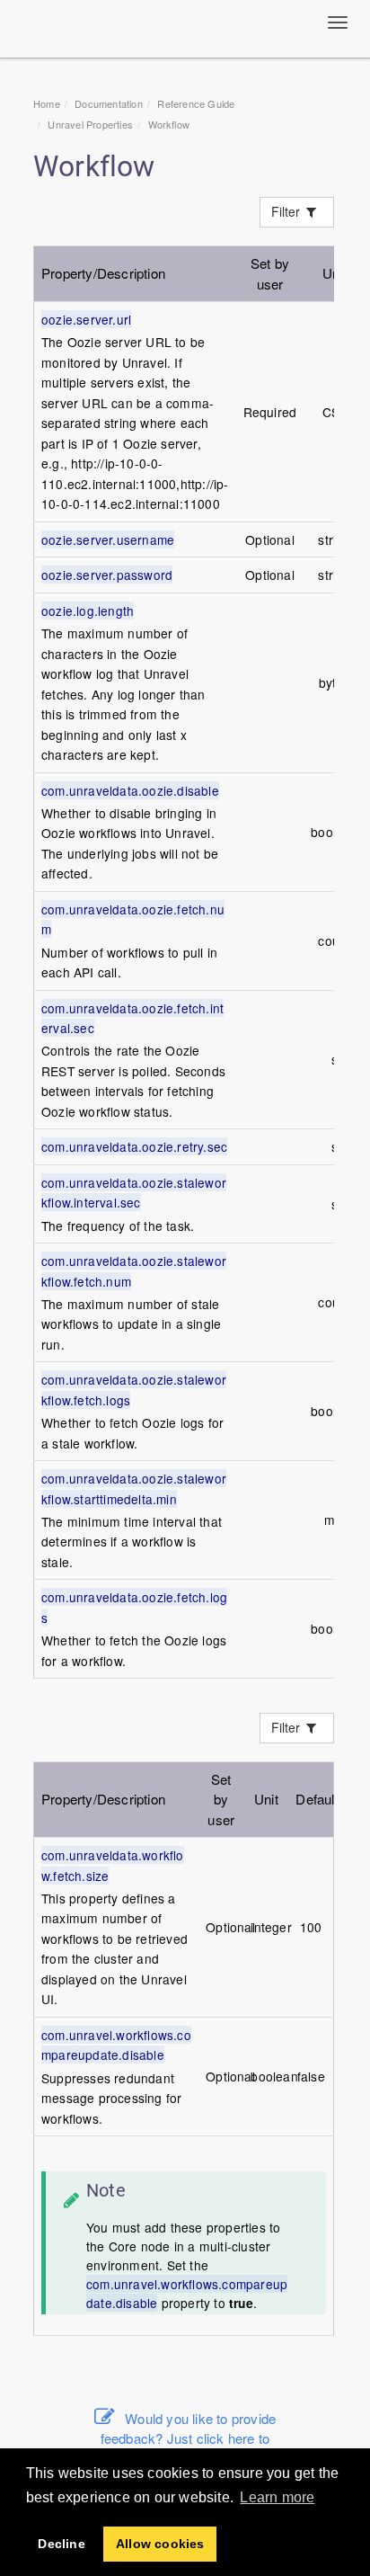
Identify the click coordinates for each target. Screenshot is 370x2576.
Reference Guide (196, 103)
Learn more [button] (277, 2497)
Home (47, 103)
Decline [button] (61, 2544)
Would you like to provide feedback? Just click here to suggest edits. (188, 2438)
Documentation (109, 103)
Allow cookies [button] (160, 2544)
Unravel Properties (90, 124)
